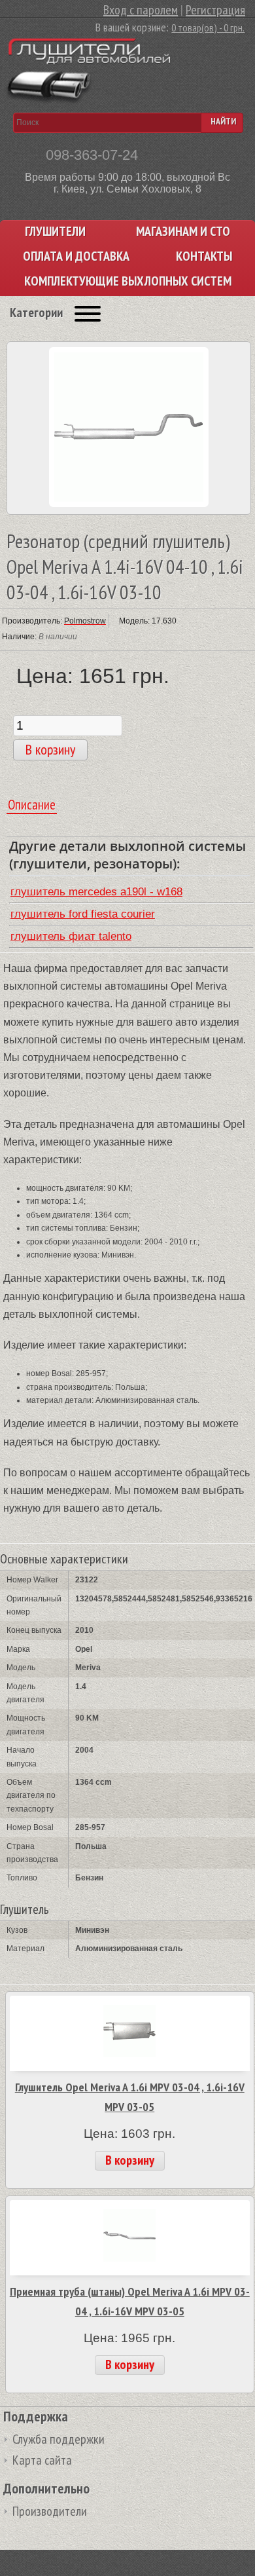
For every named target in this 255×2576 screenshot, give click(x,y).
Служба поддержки (59, 2439)
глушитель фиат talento (71, 936)
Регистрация (215, 10)
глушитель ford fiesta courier (83, 914)
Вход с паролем (141, 10)
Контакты (204, 256)
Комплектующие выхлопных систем (128, 281)
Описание (32, 805)
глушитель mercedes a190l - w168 (96, 892)
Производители (50, 2511)
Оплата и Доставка (76, 256)
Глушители (55, 232)
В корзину (130, 2160)
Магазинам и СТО (183, 232)
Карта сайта (42, 2460)
